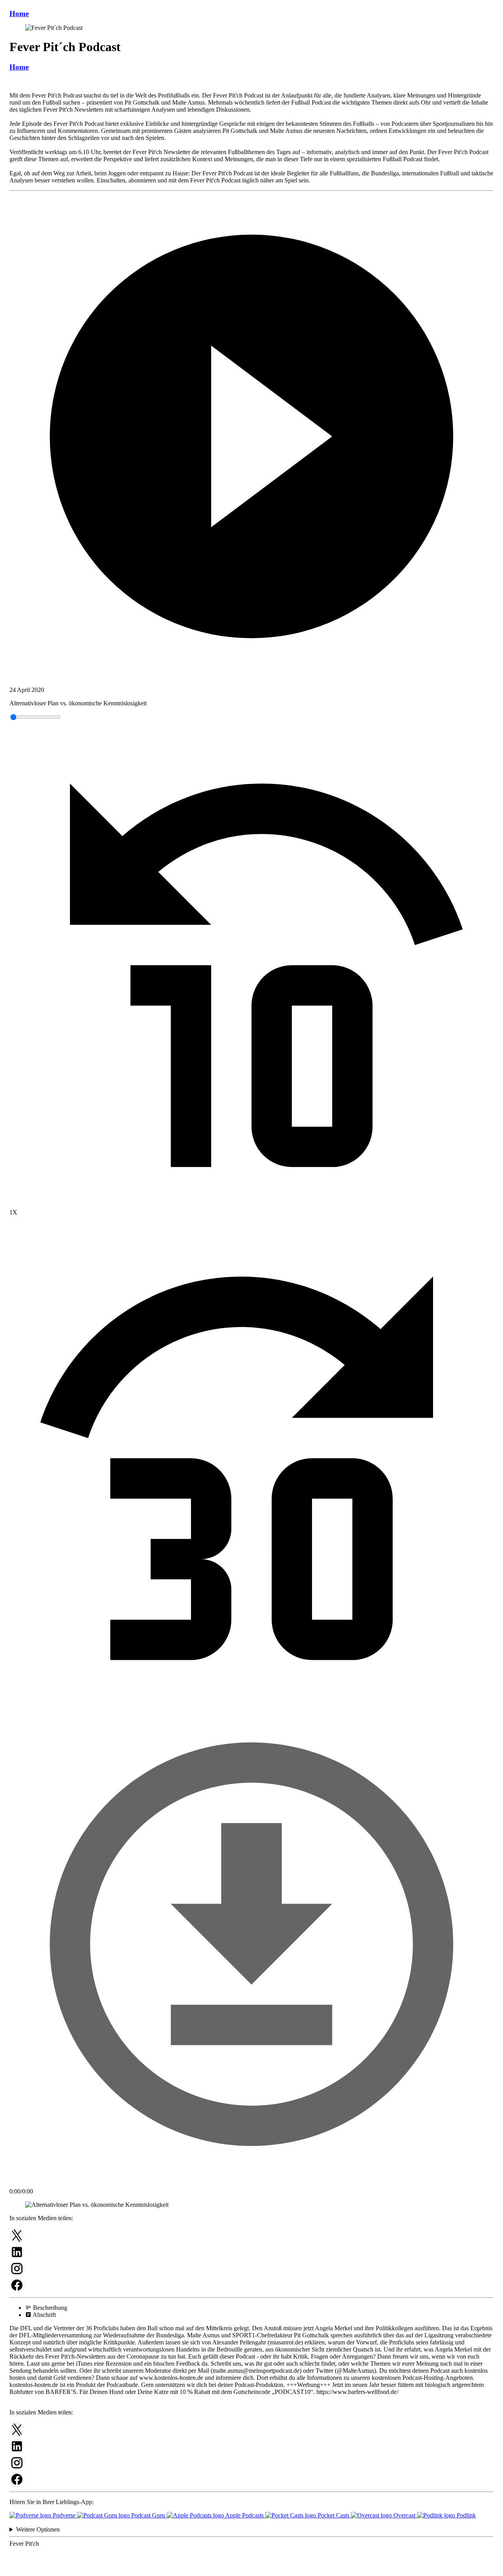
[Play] (251, 437)
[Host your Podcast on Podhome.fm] (251, 2569)
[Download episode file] (251, 2184)
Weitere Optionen (38, 2529)
